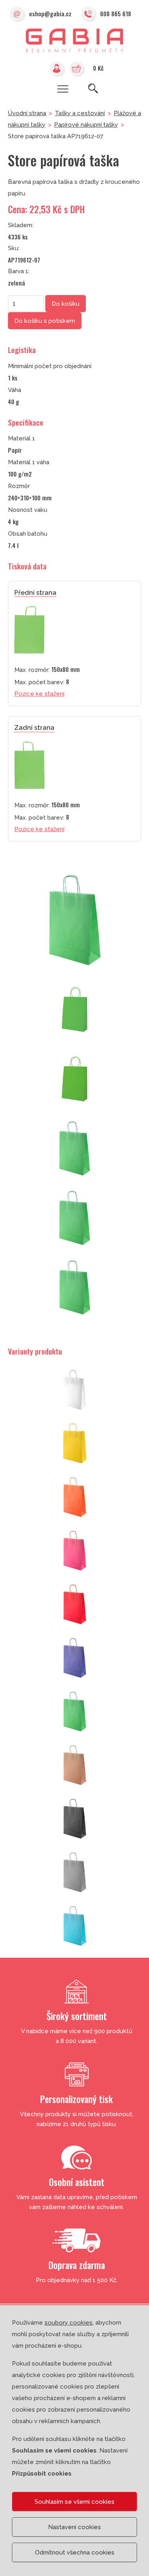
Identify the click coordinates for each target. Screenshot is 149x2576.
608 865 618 (116, 14)
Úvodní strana (27, 113)
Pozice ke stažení (39, 694)
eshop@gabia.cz (50, 14)
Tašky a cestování (80, 113)
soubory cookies (69, 2323)
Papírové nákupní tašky (86, 125)
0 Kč (98, 68)
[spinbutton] (26, 303)
